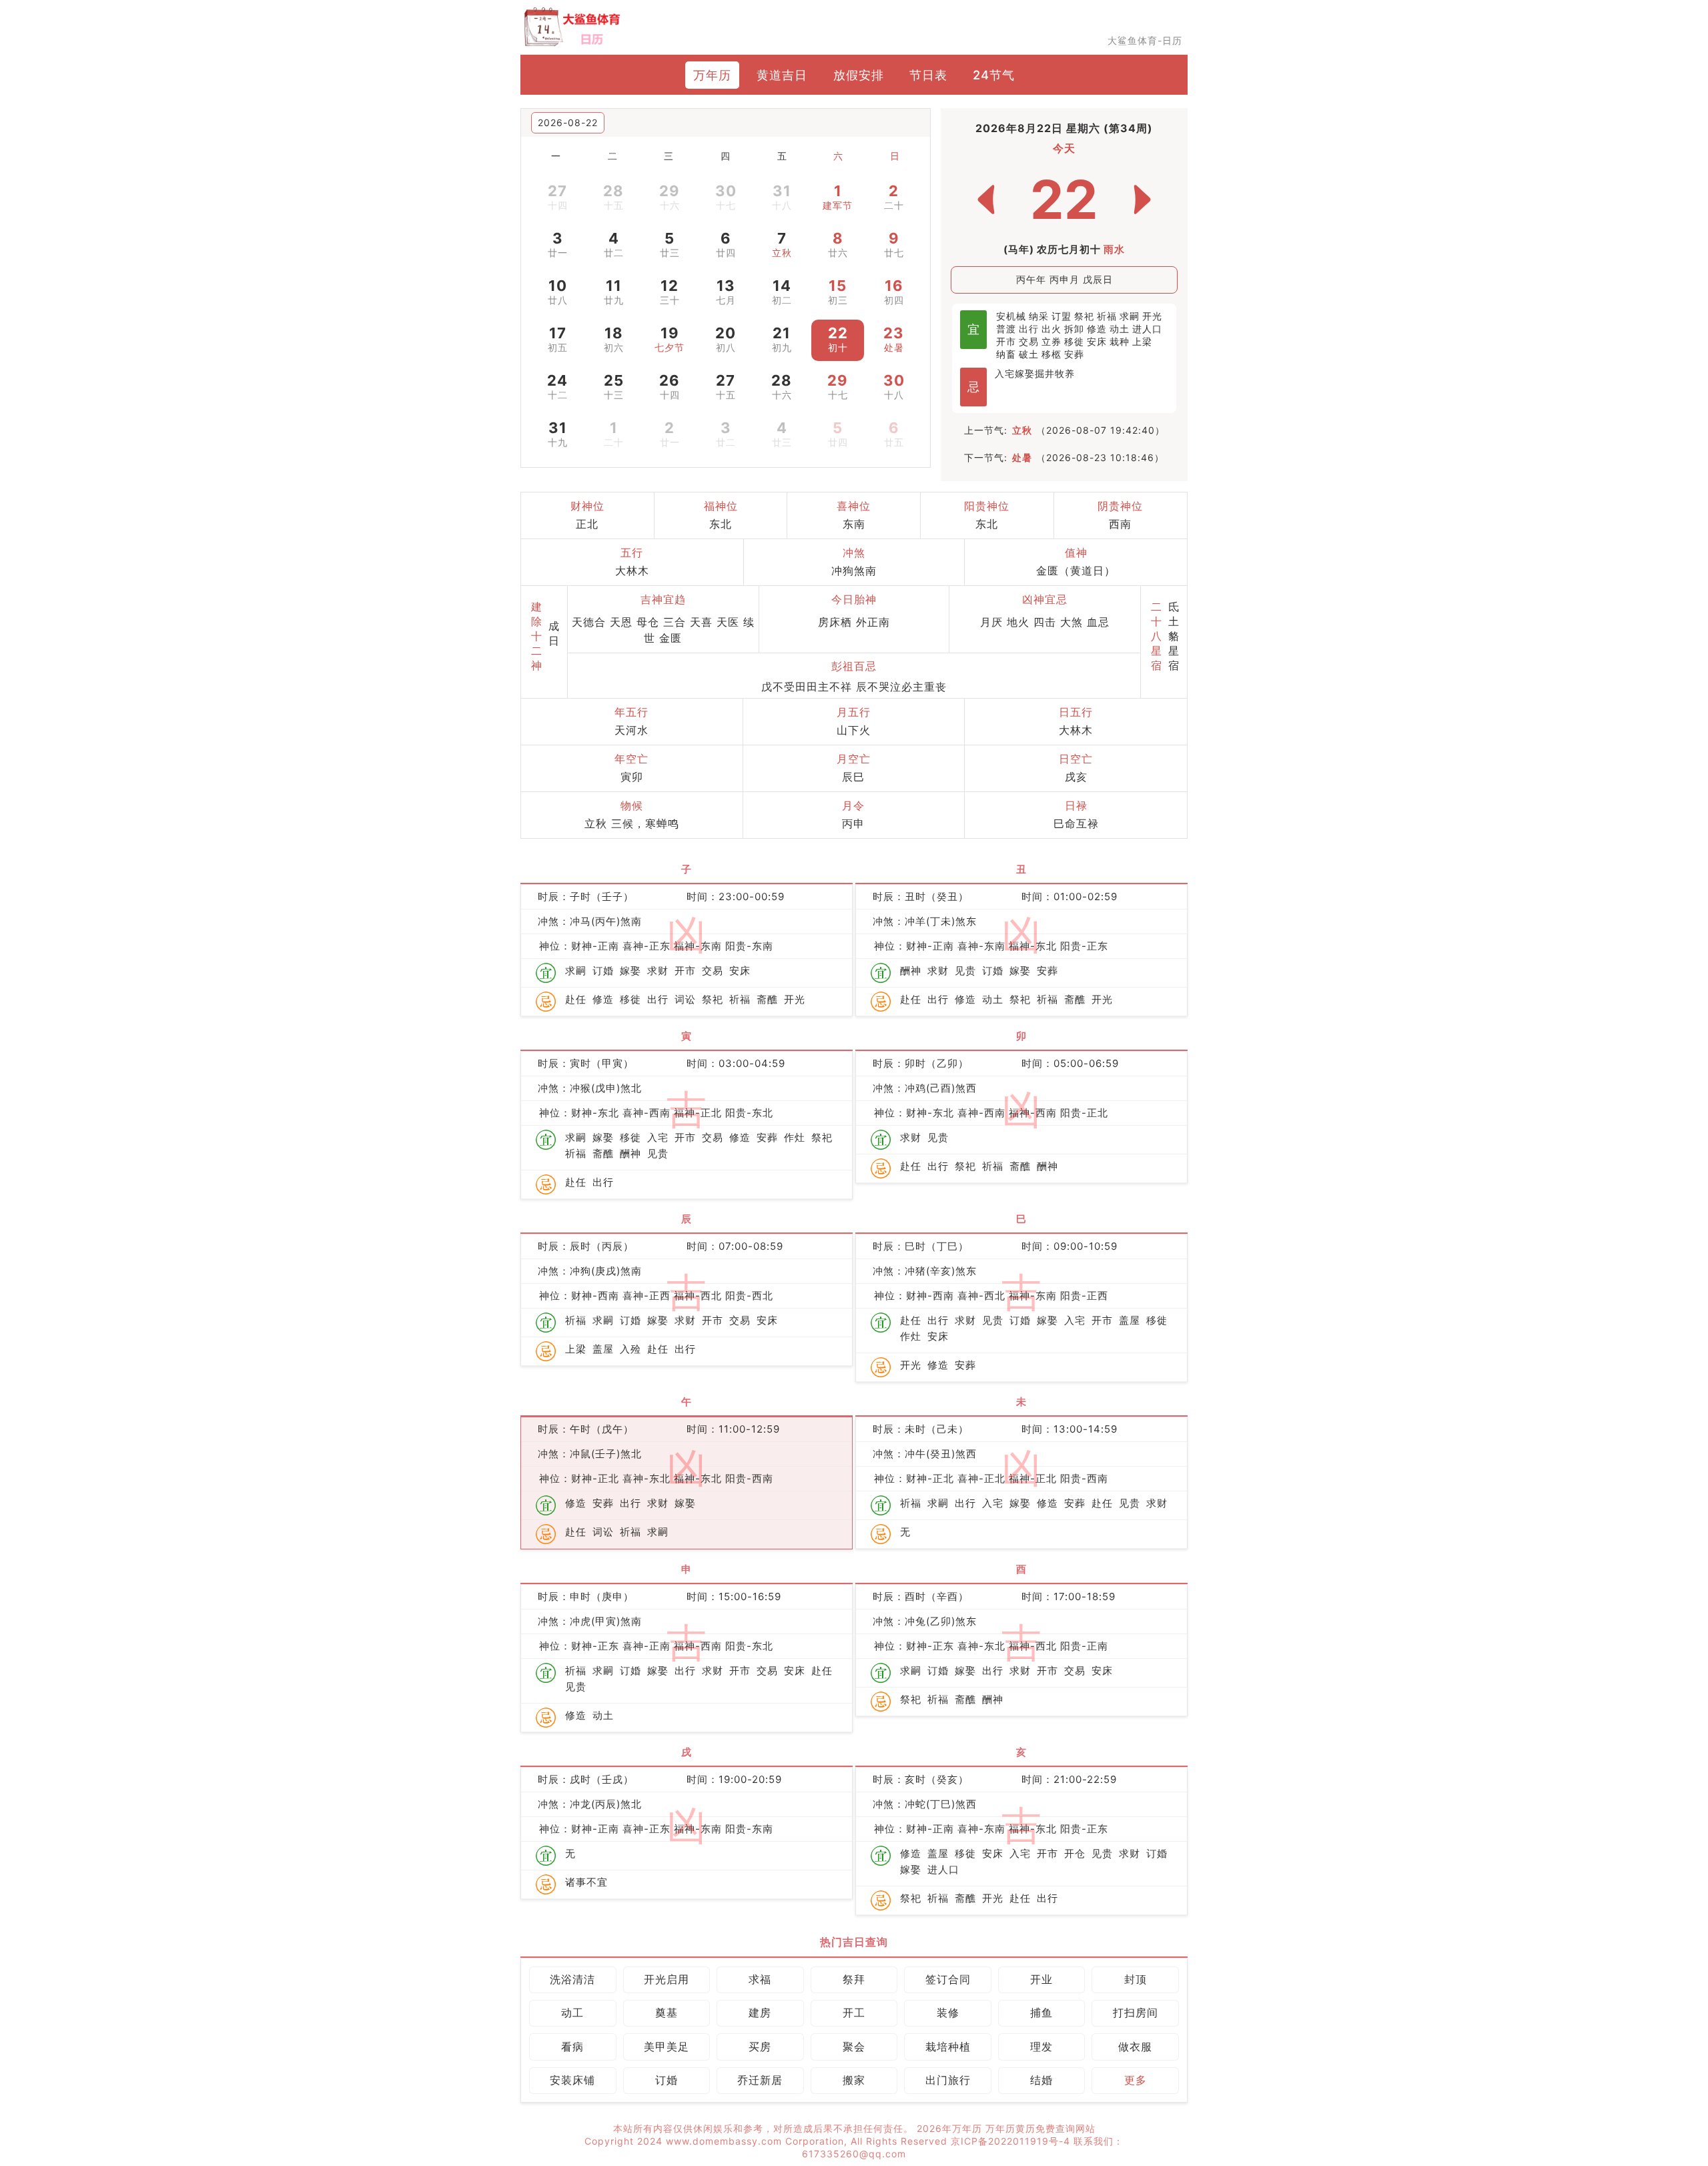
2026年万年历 (951, 2128)
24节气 (994, 75)
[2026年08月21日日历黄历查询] (986, 200)
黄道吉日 (782, 75)
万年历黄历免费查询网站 (1040, 2128)
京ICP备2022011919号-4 (1012, 2141)
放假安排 (859, 75)
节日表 (928, 75)
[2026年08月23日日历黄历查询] (1142, 200)
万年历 (712, 75)
